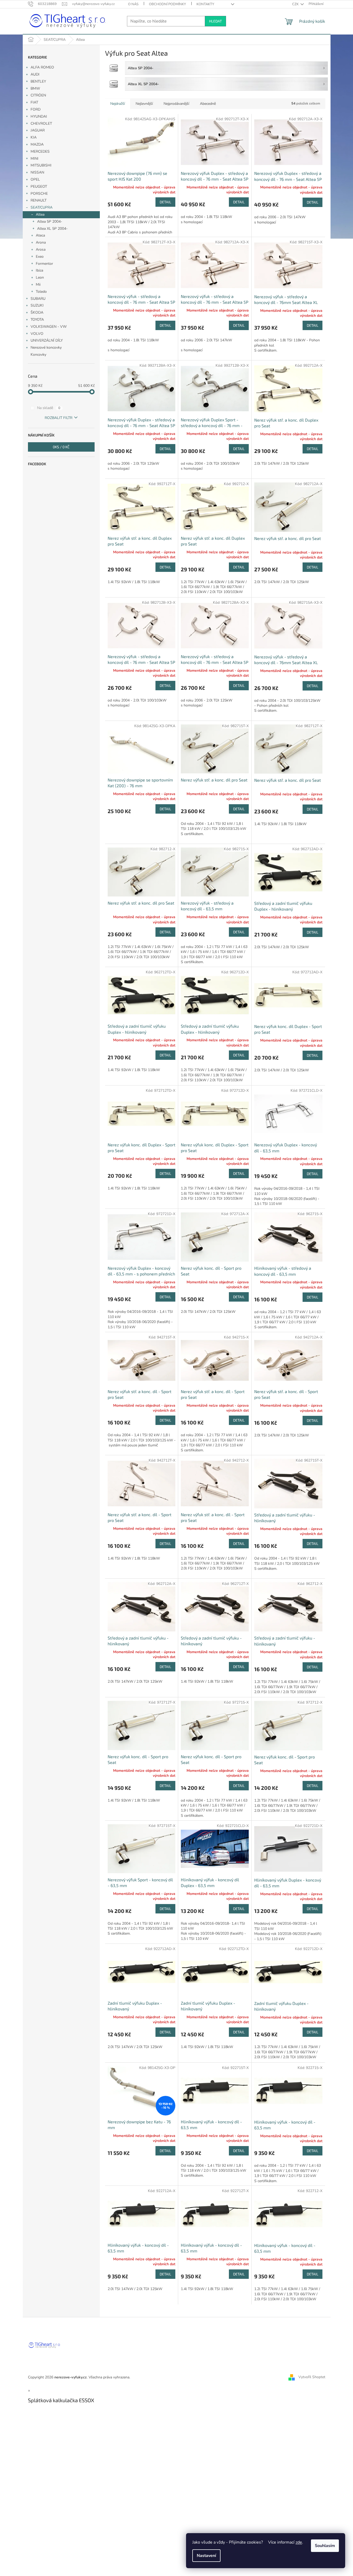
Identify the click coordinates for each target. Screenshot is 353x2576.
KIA (34, 137)
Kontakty (205, 4)
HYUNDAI (39, 116)
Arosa (41, 249)
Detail (165, 202)
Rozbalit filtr (59, 418)
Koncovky (38, 355)
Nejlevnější (144, 104)
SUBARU (38, 299)
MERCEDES (40, 151)
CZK (296, 4)
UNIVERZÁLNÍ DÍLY (47, 340)
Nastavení (206, 2556)
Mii (38, 284)
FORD (36, 109)
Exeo (40, 257)
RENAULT (39, 200)
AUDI (35, 74)
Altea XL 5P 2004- (52, 229)
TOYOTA (37, 320)
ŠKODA (37, 312)
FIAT (34, 102)
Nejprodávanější (176, 104)
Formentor (44, 264)
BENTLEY (38, 81)
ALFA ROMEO (42, 67)
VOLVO (37, 334)
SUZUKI (37, 305)
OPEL (35, 179)
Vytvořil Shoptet (312, 2377)
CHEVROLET (41, 123)
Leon (40, 277)
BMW (35, 88)
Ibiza (39, 270)
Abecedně (208, 104)
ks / (61, 447)
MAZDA (37, 144)
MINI (34, 159)
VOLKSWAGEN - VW (49, 327)
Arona (41, 242)
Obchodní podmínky (167, 4)
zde (299, 2542)
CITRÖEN (38, 95)
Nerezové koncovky (46, 347)
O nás (133, 4)
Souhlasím (325, 2546)
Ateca (40, 235)
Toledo (41, 292)
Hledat (215, 21)
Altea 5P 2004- (50, 222)
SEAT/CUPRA (42, 207)
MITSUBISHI (41, 165)
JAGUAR (38, 130)
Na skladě (49, 408)
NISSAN (37, 172)
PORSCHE (39, 194)
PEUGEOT (39, 186)
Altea (40, 214)
